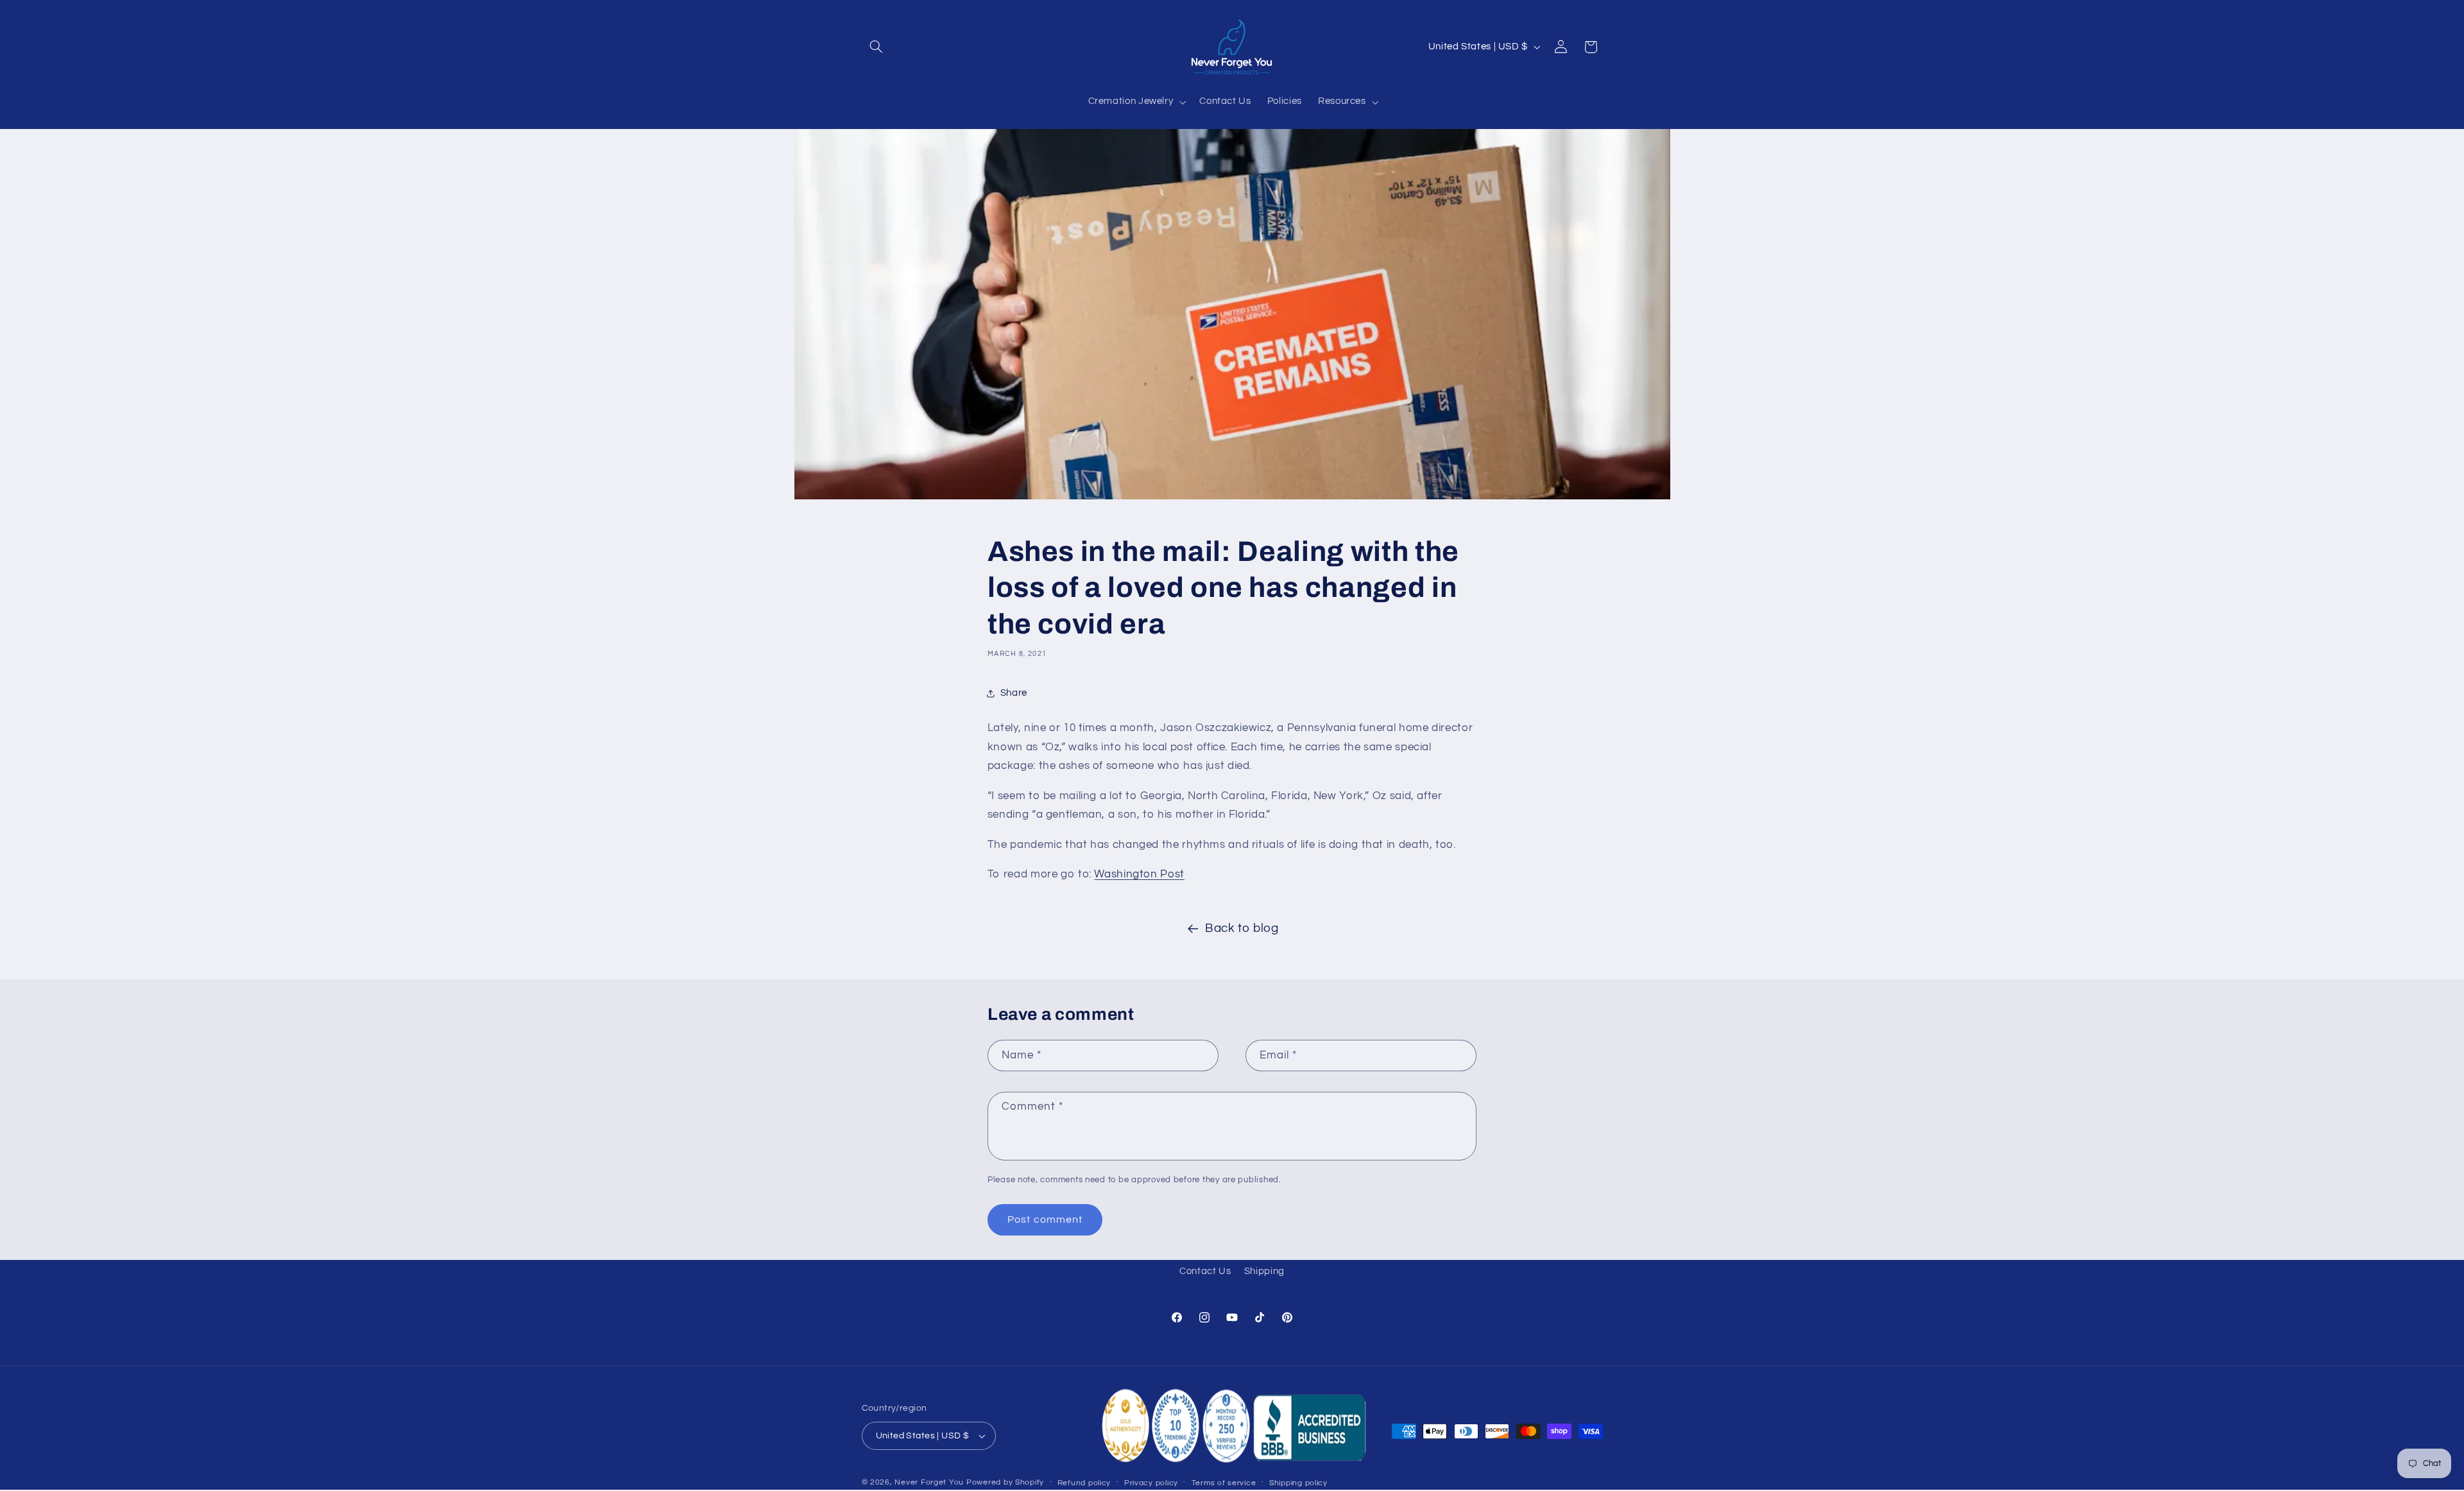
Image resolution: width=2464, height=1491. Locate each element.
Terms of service (1224, 1483)
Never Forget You (929, 1482)
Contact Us (1205, 1271)
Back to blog (1242, 928)
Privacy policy (1151, 1483)
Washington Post (1139, 874)
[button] (877, 47)
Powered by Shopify (1005, 1482)
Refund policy (1084, 1483)
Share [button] (1014, 693)
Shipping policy (1298, 1483)
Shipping (1264, 1271)
